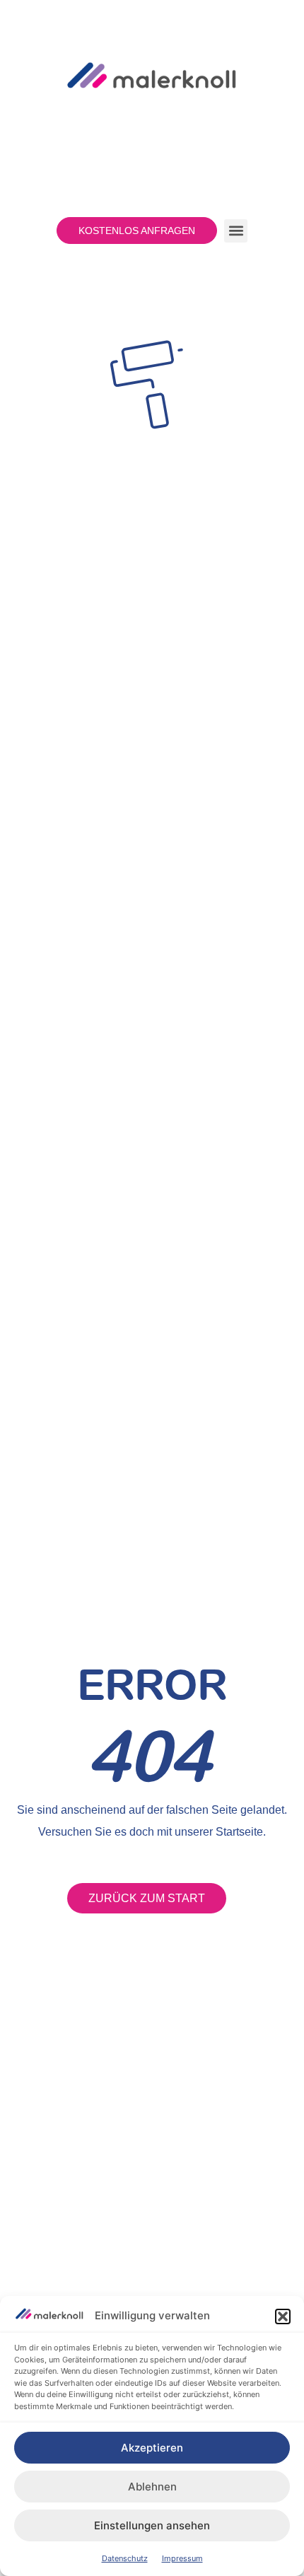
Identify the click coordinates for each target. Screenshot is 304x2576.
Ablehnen (152, 2487)
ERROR (152, 1684)
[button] (283, 2316)
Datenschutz (125, 2558)
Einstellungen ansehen (152, 2525)
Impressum (182, 2558)
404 (148, 1755)
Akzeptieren (152, 2448)
